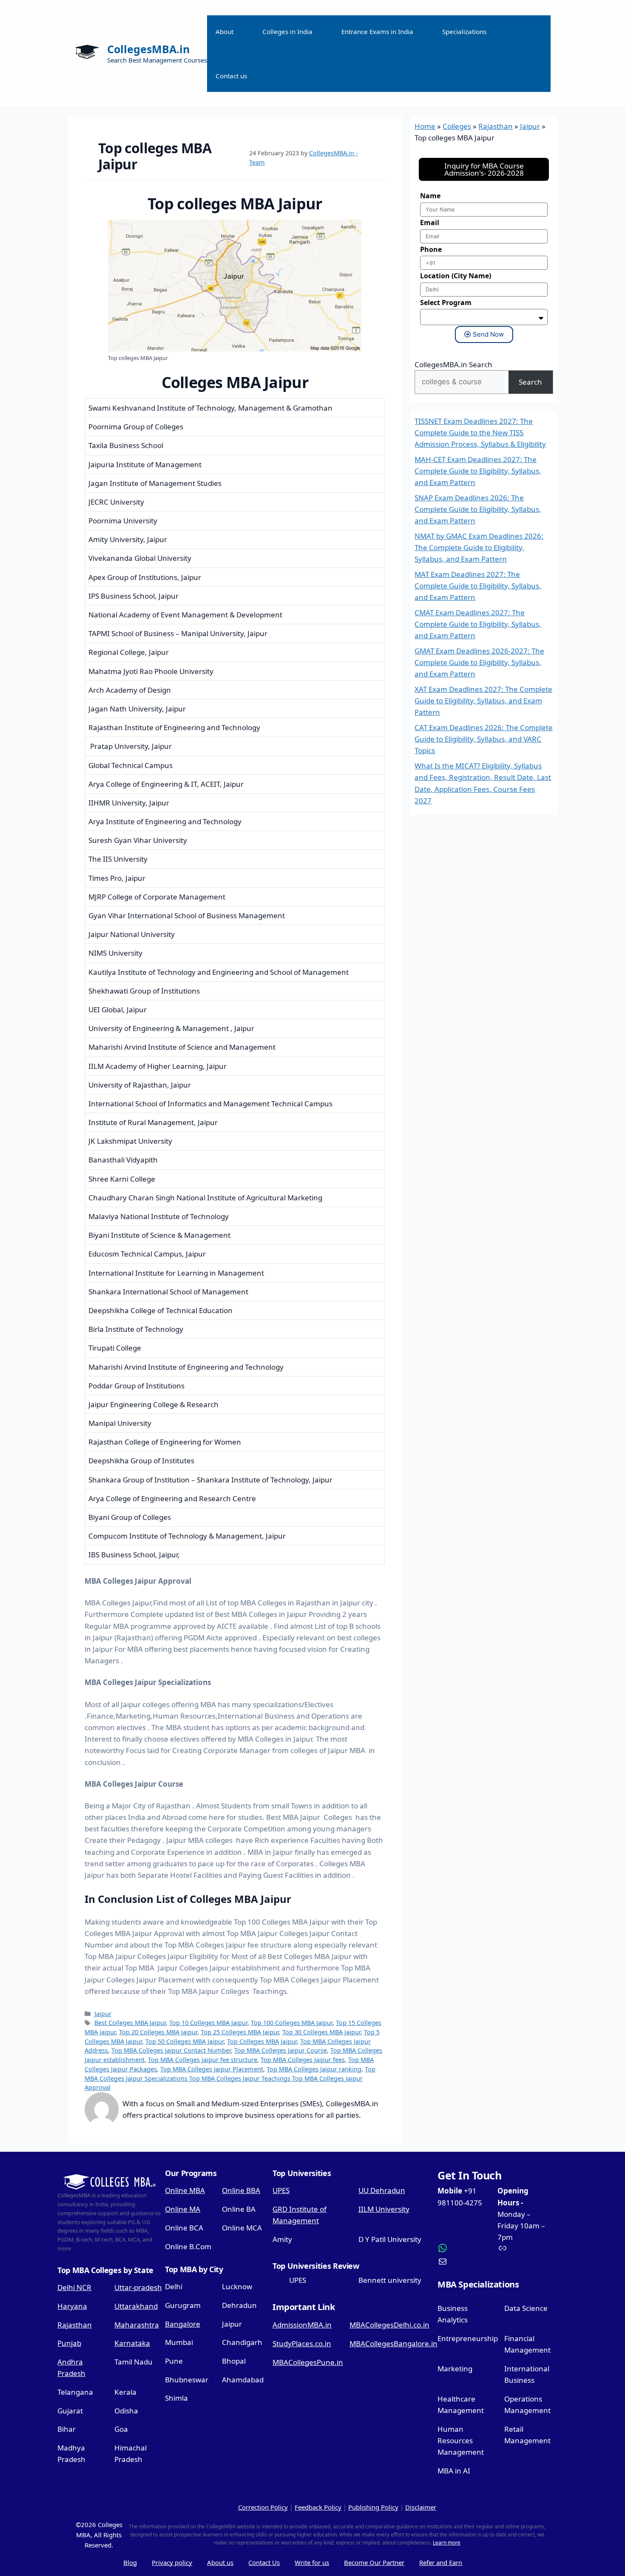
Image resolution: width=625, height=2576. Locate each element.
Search (530, 382)
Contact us (231, 76)
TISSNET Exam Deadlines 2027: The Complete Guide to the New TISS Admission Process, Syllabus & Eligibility (480, 433)
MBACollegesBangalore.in (393, 2343)
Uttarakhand (136, 2306)
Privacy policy (172, 2562)
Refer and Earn (441, 2562)
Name (430, 196)
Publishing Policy (373, 2507)
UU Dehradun (382, 2190)
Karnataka (132, 2343)
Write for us (312, 2562)
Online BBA (241, 2190)
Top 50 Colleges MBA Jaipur (185, 2041)
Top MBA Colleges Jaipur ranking (314, 2069)
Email (430, 223)
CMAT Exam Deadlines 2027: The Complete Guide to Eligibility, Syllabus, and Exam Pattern (478, 624)
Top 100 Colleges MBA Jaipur (292, 2023)
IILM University (384, 2209)
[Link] (524, 2248)
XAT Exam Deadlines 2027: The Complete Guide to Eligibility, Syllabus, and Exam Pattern (483, 701)
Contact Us (264, 2562)
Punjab (69, 2343)
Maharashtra (137, 2325)
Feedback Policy (318, 2507)
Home (425, 126)
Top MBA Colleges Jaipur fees (303, 2060)
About (224, 31)
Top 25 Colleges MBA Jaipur (240, 2032)
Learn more (447, 2543)
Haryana (72, 2306)
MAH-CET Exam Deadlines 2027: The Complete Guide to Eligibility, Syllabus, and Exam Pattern (478, 471)
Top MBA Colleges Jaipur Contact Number (171, 2050)
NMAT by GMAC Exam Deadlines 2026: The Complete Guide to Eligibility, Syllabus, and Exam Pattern (479, 547)
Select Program (446, 303)
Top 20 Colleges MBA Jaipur (158, 2032)
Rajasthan (496, 126)
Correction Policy (263, 2507)
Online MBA (185, 2190)
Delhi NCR (74, 2287)
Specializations (464, 31)
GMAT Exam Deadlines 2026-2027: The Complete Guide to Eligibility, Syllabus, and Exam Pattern (479, 662)
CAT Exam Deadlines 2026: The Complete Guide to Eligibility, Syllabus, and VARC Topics (484, 739)
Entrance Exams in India (377, 31)
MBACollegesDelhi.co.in (389, 2325)
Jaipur (103, 2014)
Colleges (457, 126)
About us (220, 2562)
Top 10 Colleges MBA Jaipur (208, 2023)
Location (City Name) (456, 276)
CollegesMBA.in (148, 49)
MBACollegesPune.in (308, 2362)
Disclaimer (421, 2507)
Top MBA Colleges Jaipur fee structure (203, 2060)
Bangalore (183, 2324)
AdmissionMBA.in (302, 2325)
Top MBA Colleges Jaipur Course (281, 2050)
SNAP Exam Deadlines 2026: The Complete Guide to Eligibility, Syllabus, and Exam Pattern (478, 509)
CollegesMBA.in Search (453, 364)
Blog (130, 2562)
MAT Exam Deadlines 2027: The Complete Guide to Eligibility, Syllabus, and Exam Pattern (478, 586)
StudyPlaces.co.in (302, 2343)
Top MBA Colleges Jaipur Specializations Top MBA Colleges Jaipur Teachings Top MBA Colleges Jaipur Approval (230, 2078)
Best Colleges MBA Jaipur (130, 2023)
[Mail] (464, 2262)
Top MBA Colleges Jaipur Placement (212, 2069)
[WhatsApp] (464, 2248)
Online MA (183, 2209)
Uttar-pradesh (138, 2287)
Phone (431, 249)
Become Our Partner (374, 2562)
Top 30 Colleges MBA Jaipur (321, 2032)
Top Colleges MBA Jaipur (262, 2041)
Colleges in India (287, 31)
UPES (281, 2190)
